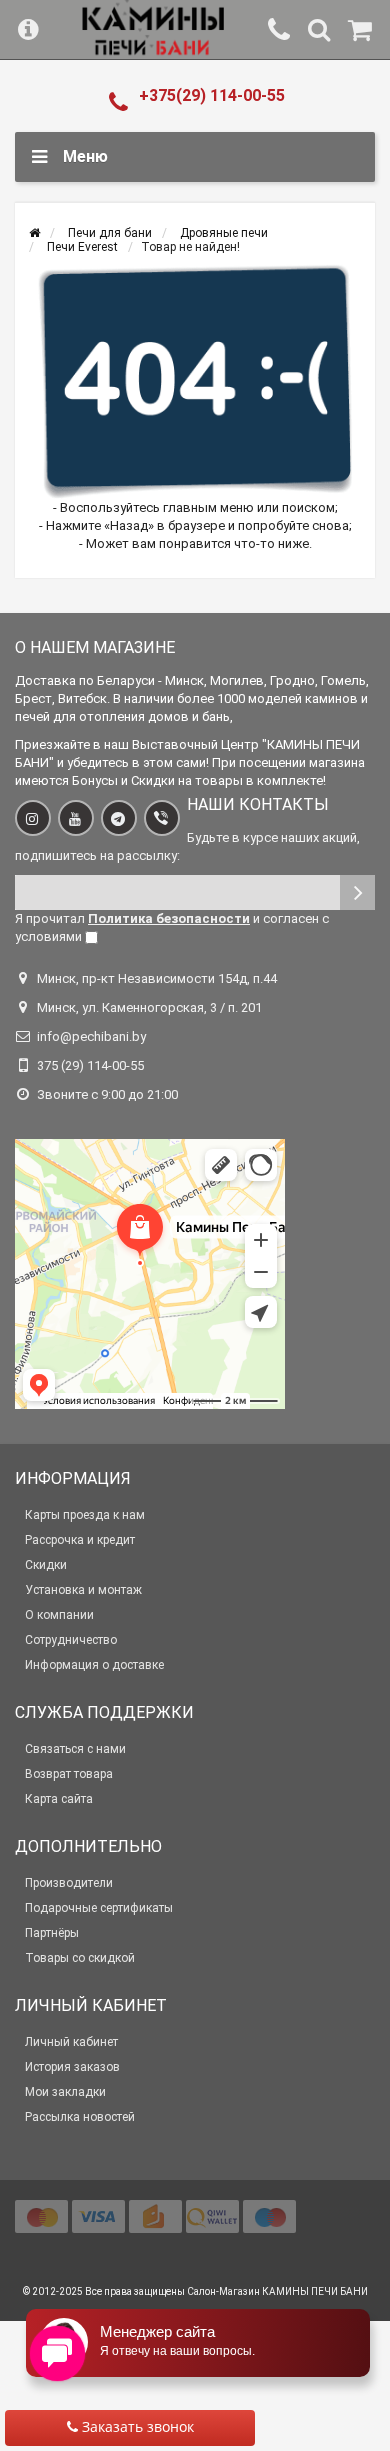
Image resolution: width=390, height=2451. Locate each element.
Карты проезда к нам (85, 1515)
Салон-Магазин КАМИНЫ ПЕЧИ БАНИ (277, 2291)
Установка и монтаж (83, 1590)
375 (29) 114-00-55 (90, 1065)
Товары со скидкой (80, 1958)
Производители (69, 1883)
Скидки (46, 1565)
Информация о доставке (94, 1665)
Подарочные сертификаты (99, 1908)
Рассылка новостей (80, 2117)
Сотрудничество (71, 1640)
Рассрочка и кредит (80, 1540)
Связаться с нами (75, 1749)
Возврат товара (69, 1774)
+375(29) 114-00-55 (212, 95)
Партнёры (52, 1933)
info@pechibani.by (91, 1036)
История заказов (72, 2067)
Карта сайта (59, 1799)
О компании (59, 1615)
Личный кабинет (71, 2042)
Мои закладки (65, 2092)
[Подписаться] (357, 892)
